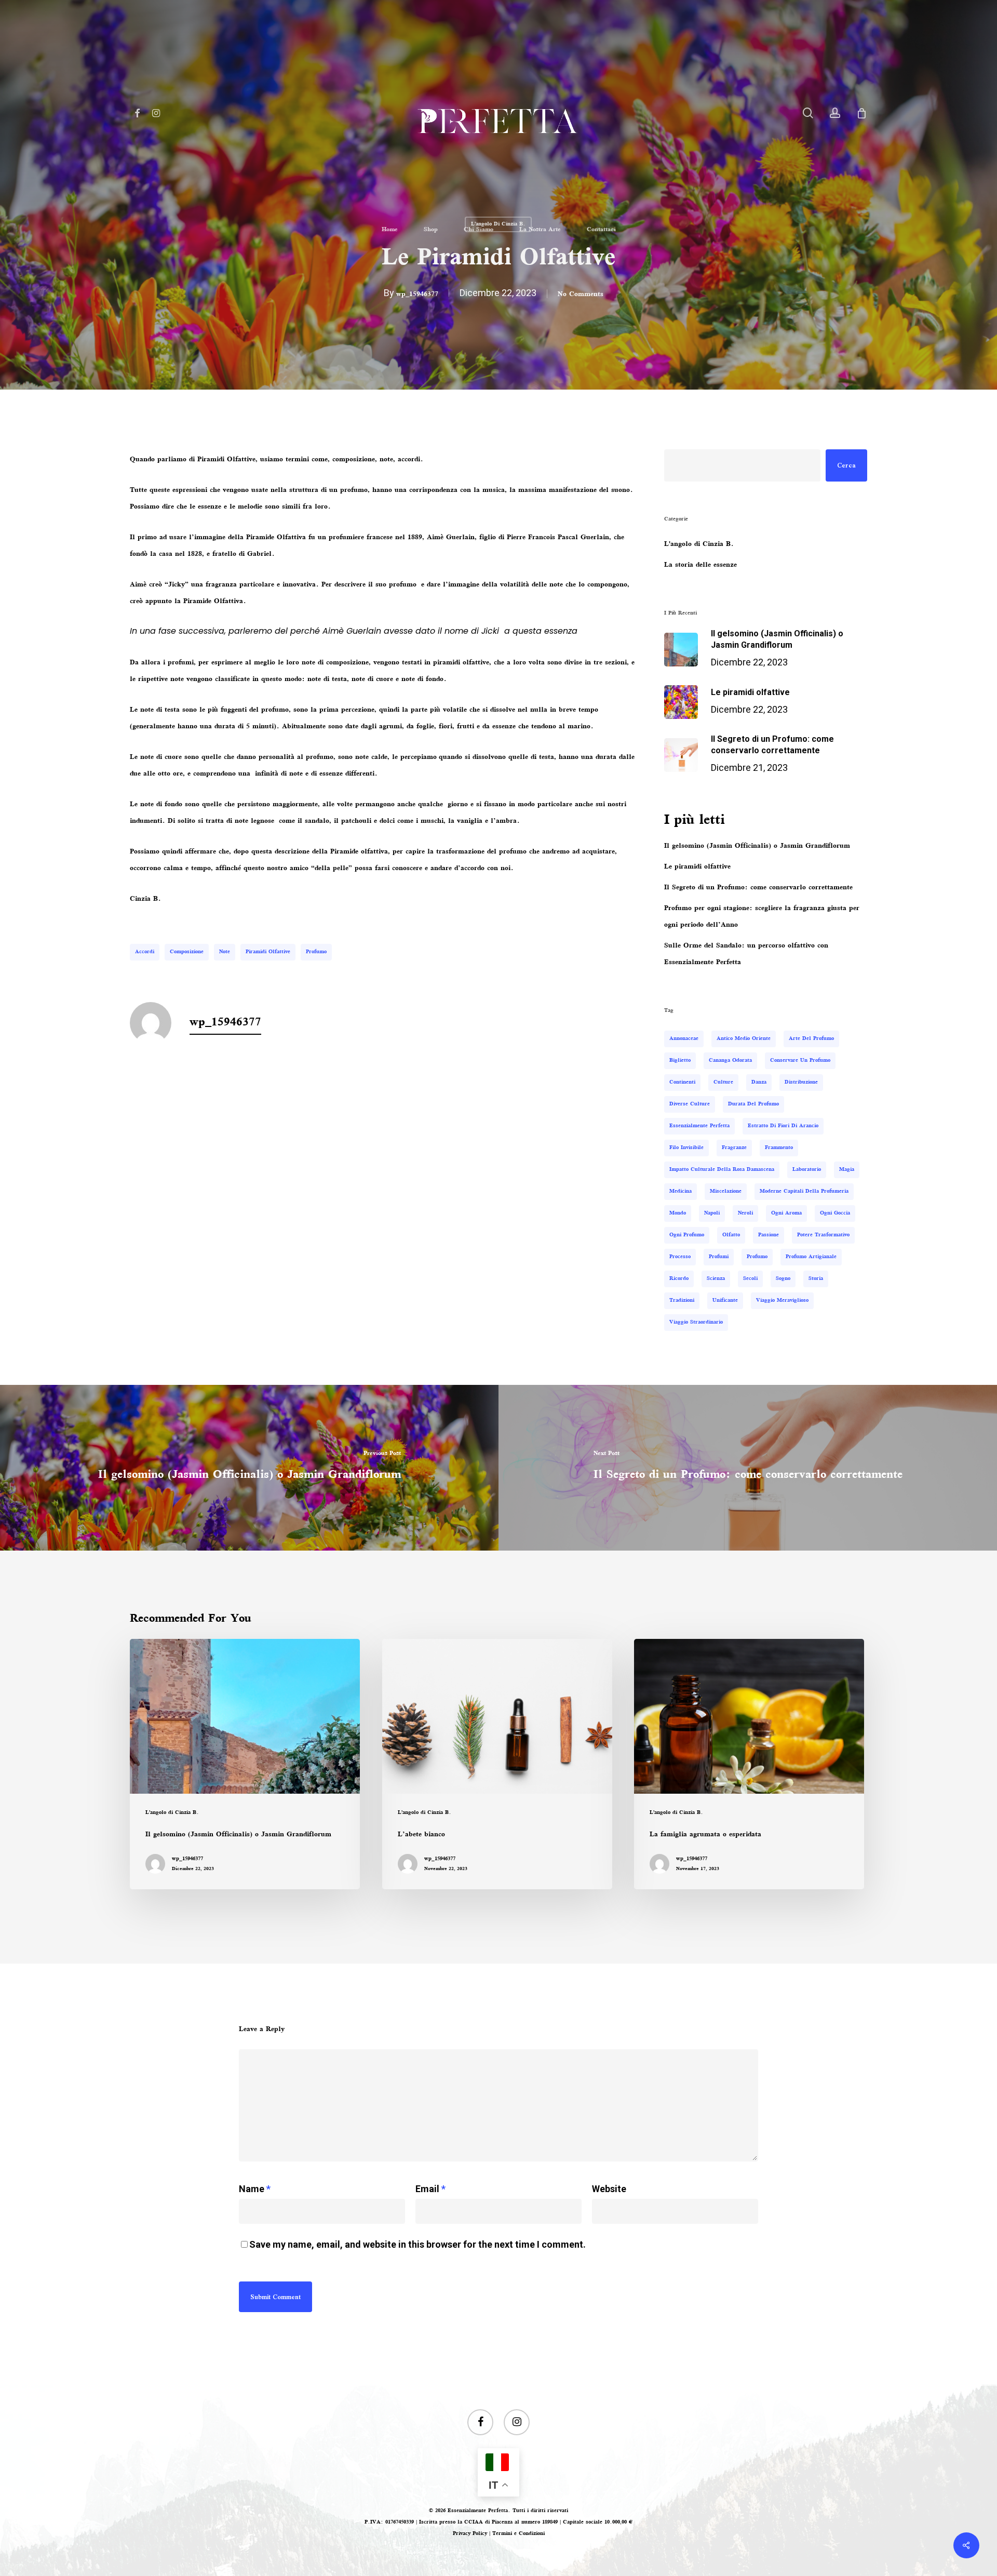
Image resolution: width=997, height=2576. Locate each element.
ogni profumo (687, 1235)
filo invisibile (686, 1148)
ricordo (679, 1279)
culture (723, 1082)
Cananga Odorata (730, 1060)
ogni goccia (835, 1213)
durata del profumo (753, 1104)
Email (430, 2189)
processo (680, 1257)
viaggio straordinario (696, 1322)
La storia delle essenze (700, 565)
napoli (712, 1213)
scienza (716, 1279)
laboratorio (807, 1170)
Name (255, 2189)
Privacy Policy (470, 2534)
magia (847, 1170)
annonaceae (684, 1039)
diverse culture (690, 1104)
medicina (681, 1191)
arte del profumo (811, 1039)
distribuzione (801, 1082)
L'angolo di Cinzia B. (699, 544)
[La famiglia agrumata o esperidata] (749, 1764)
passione (769, 1235)
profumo (316, 952)
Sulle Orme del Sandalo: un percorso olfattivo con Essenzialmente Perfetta (746, 954)
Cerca (846, 465)
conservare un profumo (800, 1060)
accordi (145, 952)
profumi (719, 1257)
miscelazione (726, 1191)
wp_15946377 (417, 295)
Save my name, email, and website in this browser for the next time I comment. (417, 2244)
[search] (808, 113)
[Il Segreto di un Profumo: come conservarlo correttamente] (748, 1468)
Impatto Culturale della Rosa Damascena (722, 1170)
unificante (725, 1300)
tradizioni (682, 1300)
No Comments (581, 295)
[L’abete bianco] (497, 1764)
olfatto (731, 1235)
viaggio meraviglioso (782, 1300)
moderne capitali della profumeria (804, 1191)
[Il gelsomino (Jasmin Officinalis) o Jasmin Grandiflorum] (249, 1468)
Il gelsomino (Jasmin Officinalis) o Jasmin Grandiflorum (757, 846)
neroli (745, 1213)
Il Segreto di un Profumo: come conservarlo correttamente (758, 888)
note (225, 952)
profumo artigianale (811, 1257)
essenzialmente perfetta (699, 1126)
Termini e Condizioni (518, 2534)
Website (609, 2189)
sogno (783, 1279)
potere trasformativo (823, 1235)
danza (759, 1082)
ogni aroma (786, 1213)
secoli (750, 1279)
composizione (187, 952)
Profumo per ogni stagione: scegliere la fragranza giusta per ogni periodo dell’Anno (762, 917)
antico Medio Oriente (744, 1039)
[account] (835, 113)
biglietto (680, 1060)
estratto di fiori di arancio (783, 1126)
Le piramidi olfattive (697, 867)
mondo (678, 1213)
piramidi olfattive (268, 952)
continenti (682, 1082)
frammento (779, 1148)
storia (816, 1279)
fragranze (734, 1148)
